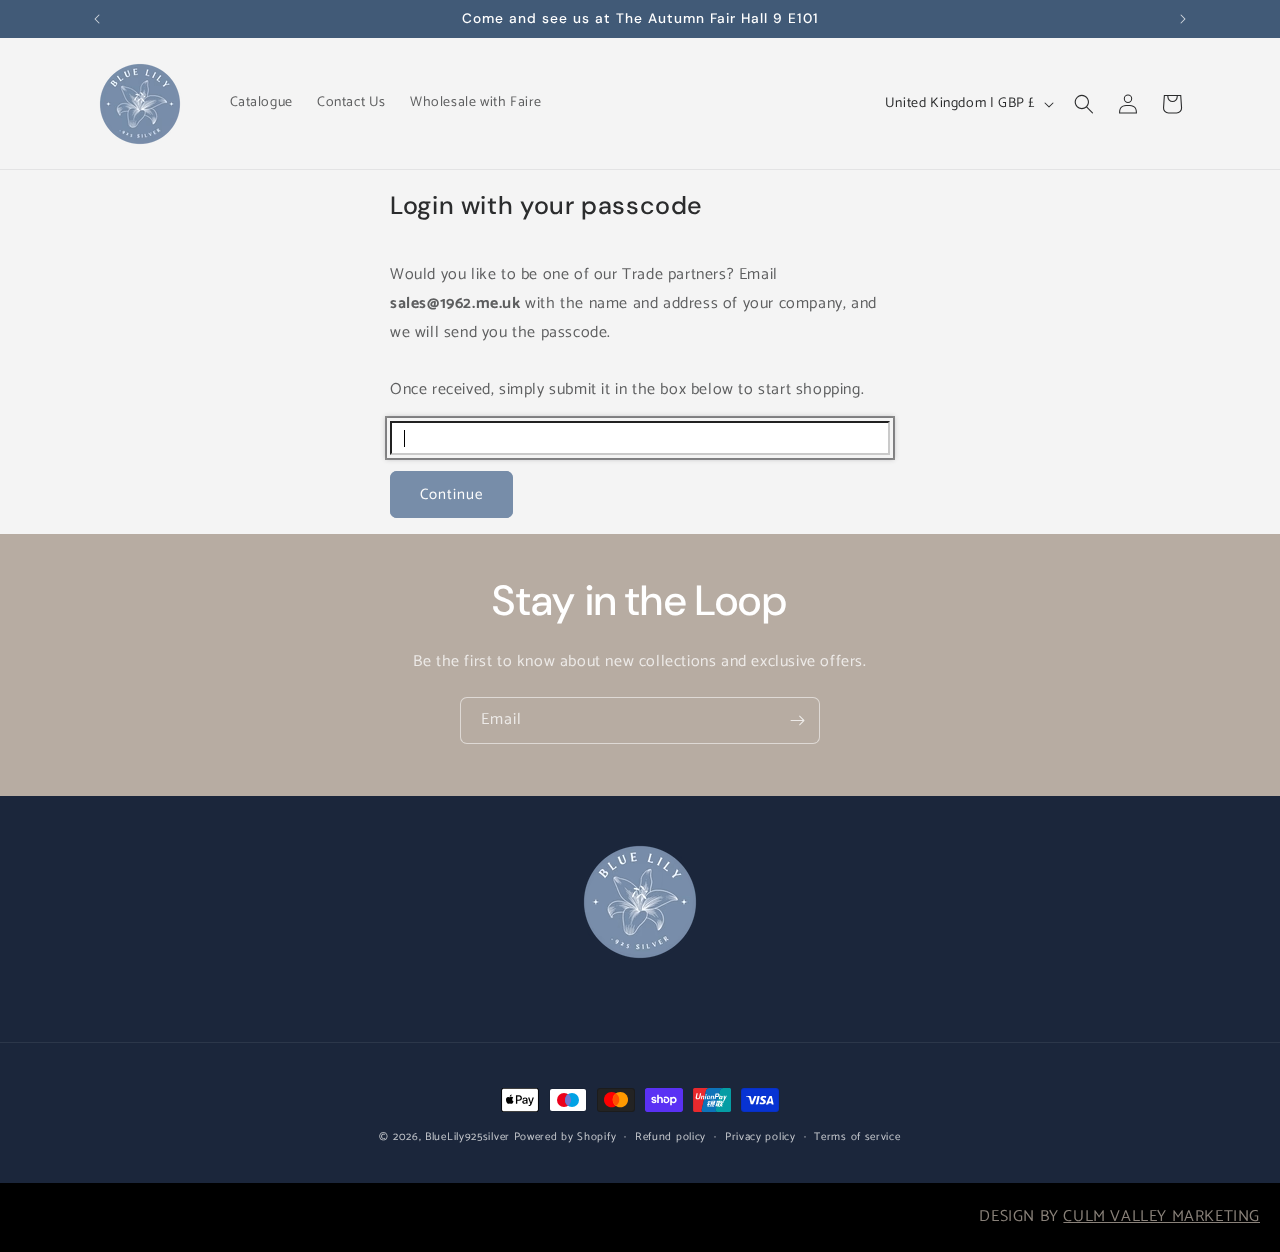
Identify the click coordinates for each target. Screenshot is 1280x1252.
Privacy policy (760, 1137)
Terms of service (857, 1137)
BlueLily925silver (467, 1137)
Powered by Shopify (565, 1137)
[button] (1084, 104)
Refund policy (670, 1137)
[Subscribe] (797, 720)
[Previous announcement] (97, 19)
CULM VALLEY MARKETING (1161, 1216)
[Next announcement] (1183, 19)
